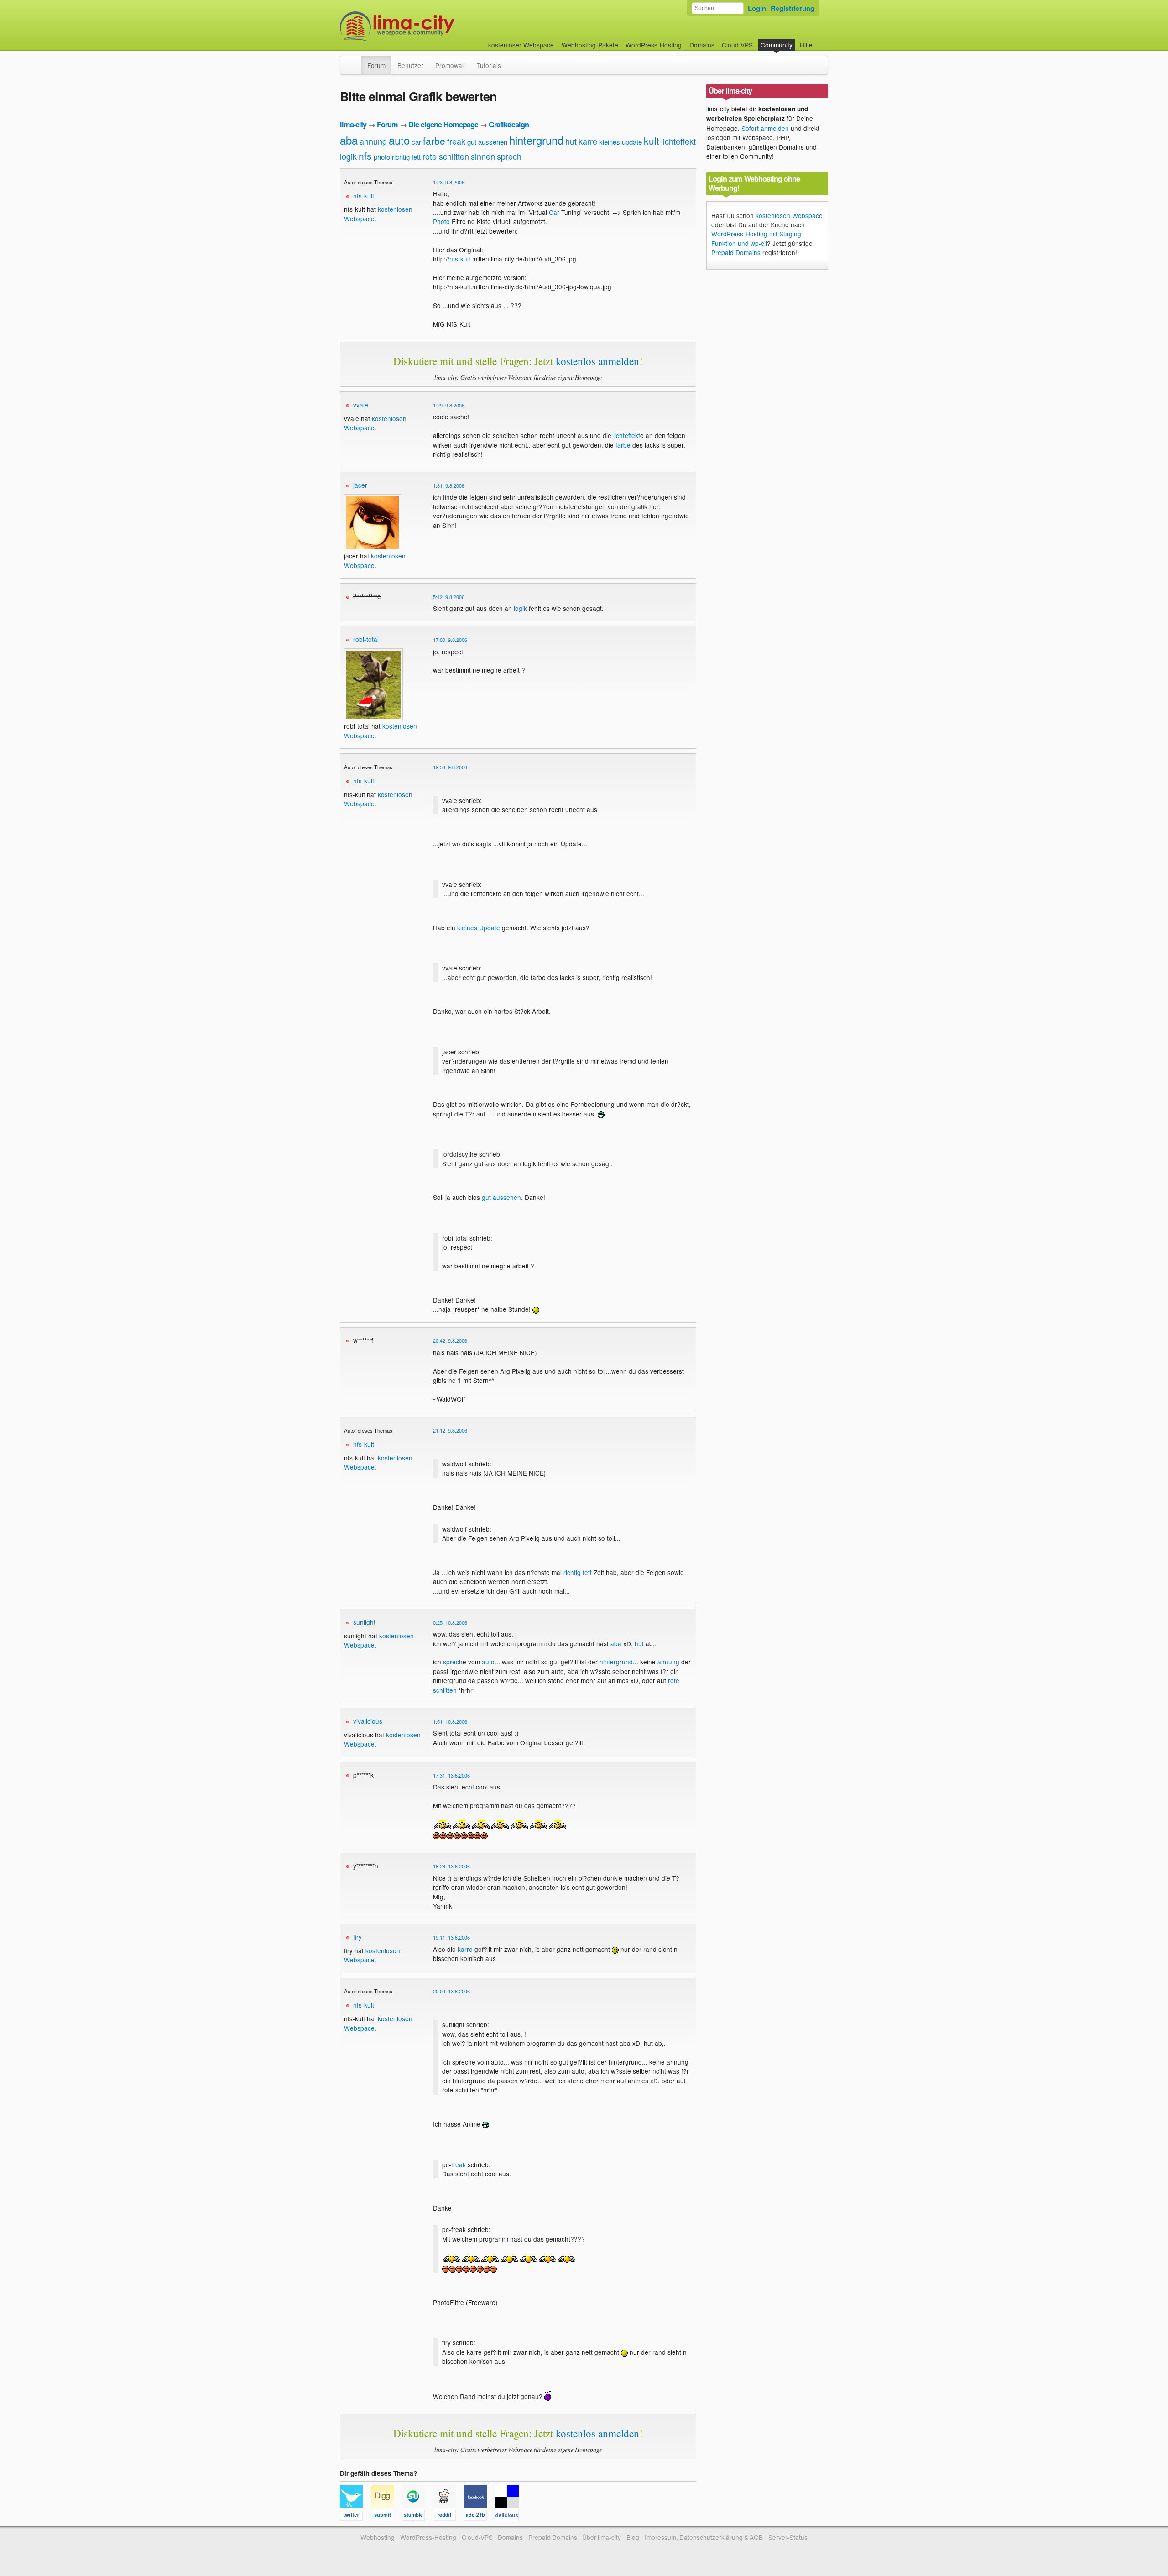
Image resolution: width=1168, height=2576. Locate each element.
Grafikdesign (509, 124)
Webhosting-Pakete (590, 45)
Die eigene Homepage (443, 124)
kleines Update (479, 928)
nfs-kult (364, 196)
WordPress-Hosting (654, 45)
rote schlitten (446, 156)
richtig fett (406, 157)
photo (382, 157)
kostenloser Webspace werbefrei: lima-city (431, 26)
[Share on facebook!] (480, 2517)
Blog (633, 2537)
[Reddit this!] (448, 2517)
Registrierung (793, 8)
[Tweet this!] (355, 2517)
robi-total (366, 639)
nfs (365, 156)
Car (554, 212)
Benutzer (410, 65)
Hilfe (806, 45)
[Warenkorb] (820, 40)
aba (349, 140)
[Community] (355, 61)
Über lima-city (602, 2537)
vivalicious (368, 1721)
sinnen (483, 156)
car (416, 142)
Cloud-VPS (737, 45)
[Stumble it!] (417, 2517)
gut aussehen (487, 142)
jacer (360, 485)
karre (588, 141)
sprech (509, 156)
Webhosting (378, 2537)
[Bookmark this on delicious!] (510, 2517)
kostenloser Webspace (521, 45)
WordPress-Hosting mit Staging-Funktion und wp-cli (757, 238)
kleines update (620, 142)
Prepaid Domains (736, 252)
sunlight (364, 1622)
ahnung (373, 141)
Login (757, 8)
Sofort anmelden (765, 128)
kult (652, 141)
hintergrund (536, 140)
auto (399, 140)
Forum (376, 65)
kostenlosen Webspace (372, 1955)
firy (357, 1937)
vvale (361, 405)
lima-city (353, 124)
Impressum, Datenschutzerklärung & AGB (704, 2537)
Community (777, 45)
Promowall (450, 65)
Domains (702, 45)
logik (348, 156)
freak (456, 141)
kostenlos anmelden (597, 361)
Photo (441, 221)
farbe (434, 141)
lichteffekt (678, 141)
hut (571, 141)
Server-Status (788, 2537)
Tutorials (489, 65)
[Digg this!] (386, 2517)
